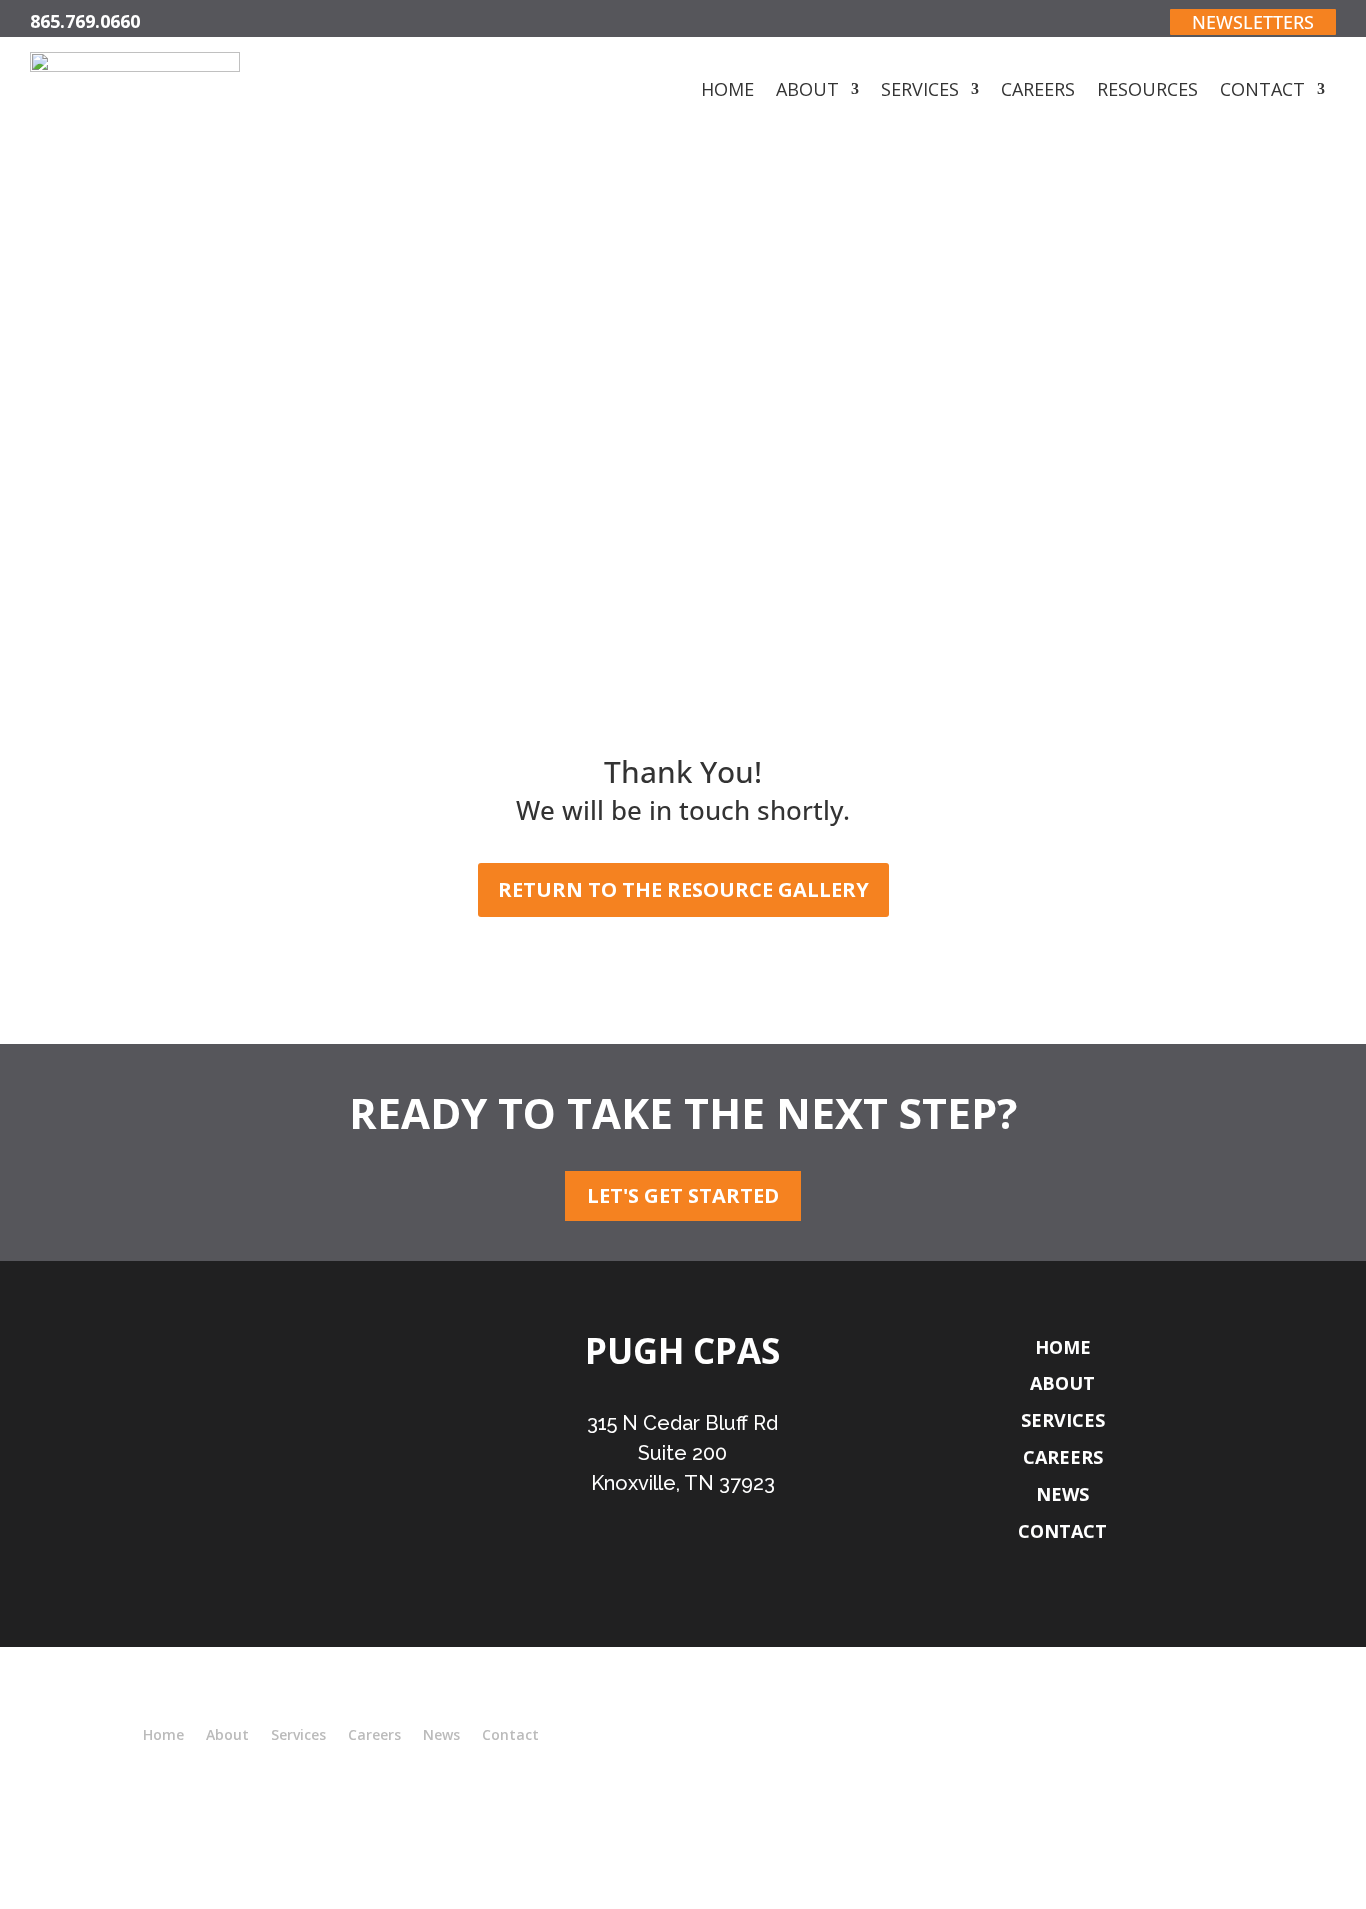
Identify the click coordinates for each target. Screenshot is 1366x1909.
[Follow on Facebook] (659, 1578)
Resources (1147, 91)
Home (727, 91)
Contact (1262, 91)
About (807, 91)
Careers (1038, 91)
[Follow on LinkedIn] (706, 1578)
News (1062, 1494)
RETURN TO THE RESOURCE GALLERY (683, 889)
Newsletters (1253, 22)
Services (920, 91)
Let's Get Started (683, 1195)
